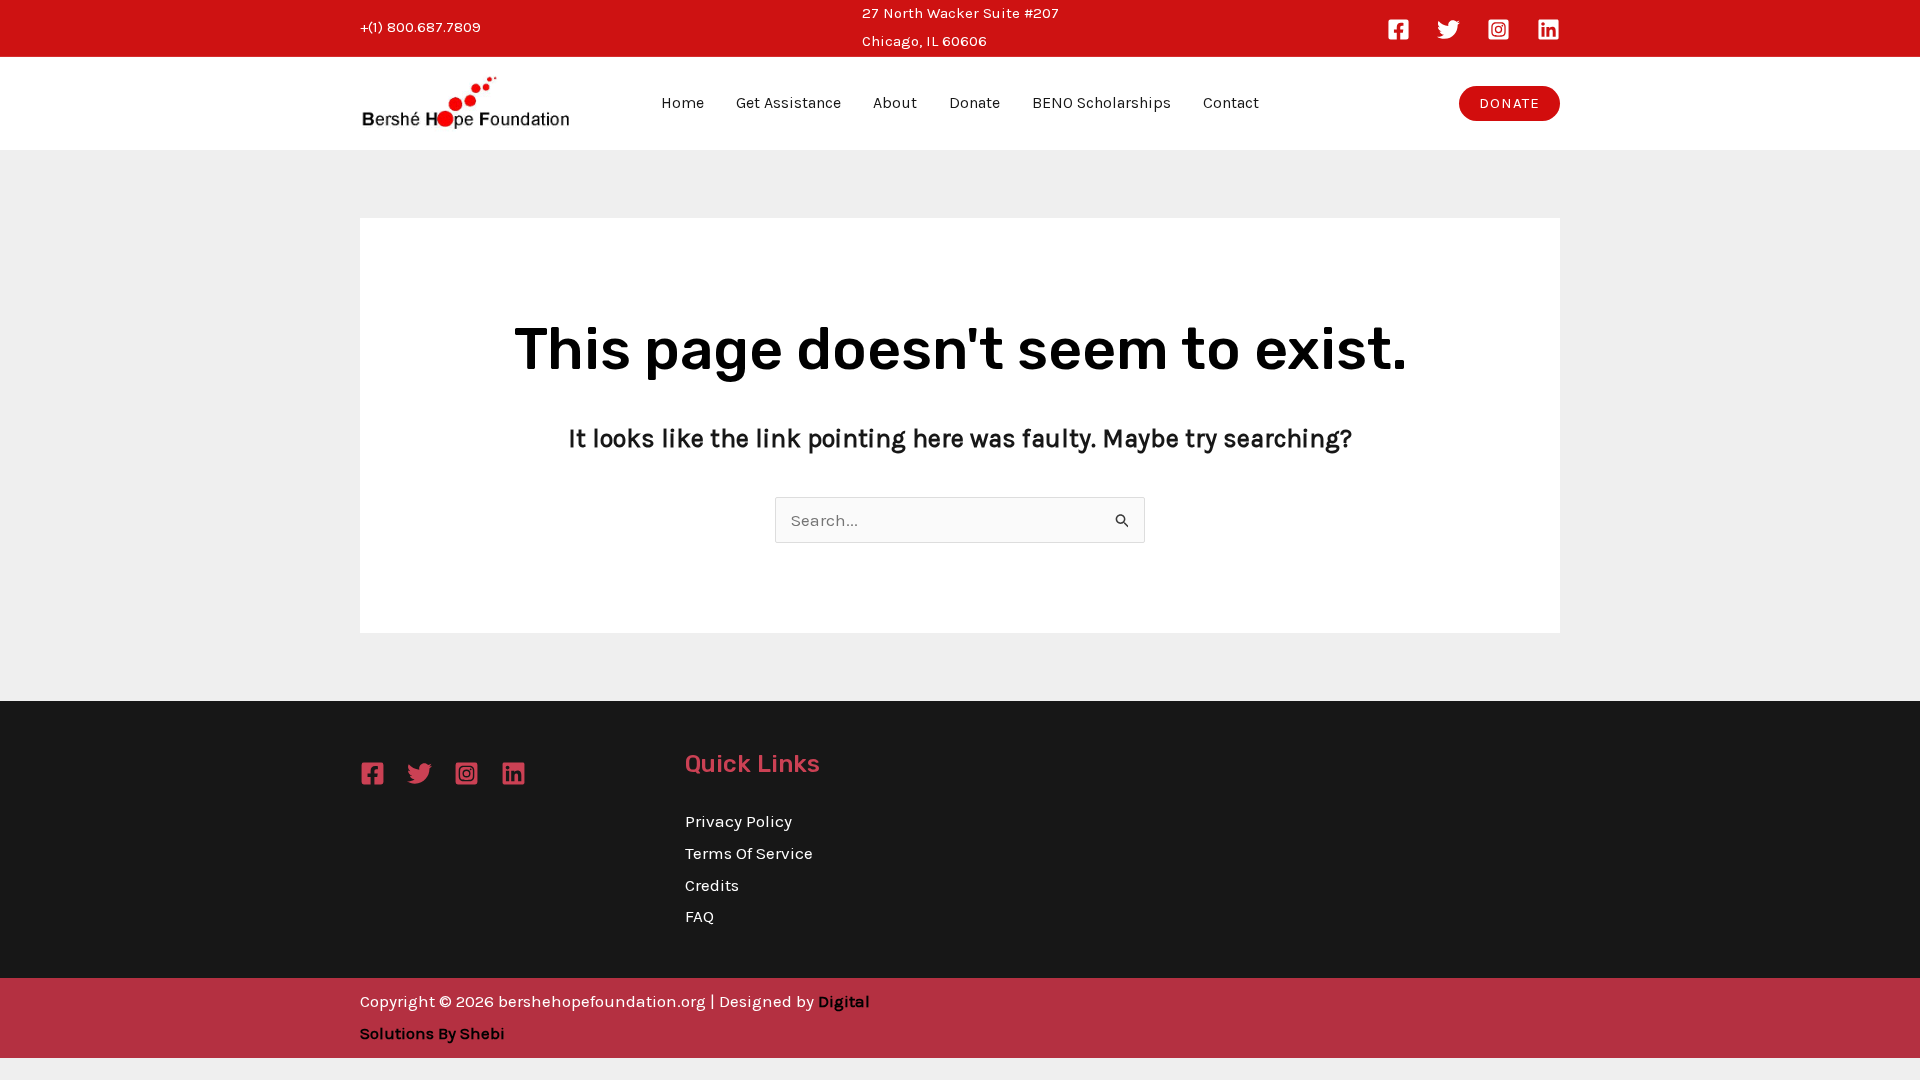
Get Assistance (788, 102)
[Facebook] (1398, 29)
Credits (712, 885)
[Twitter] (1448, 29)
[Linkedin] (1548, 29)
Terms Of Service (749, 853)
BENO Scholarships (1101, 102)
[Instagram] (1498, 29)
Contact (1231, 102)
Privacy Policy (738, 821)
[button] (1509, 103)
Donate (974, 102)
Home (682, 102)
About (895, 102)
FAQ (699, 916)
